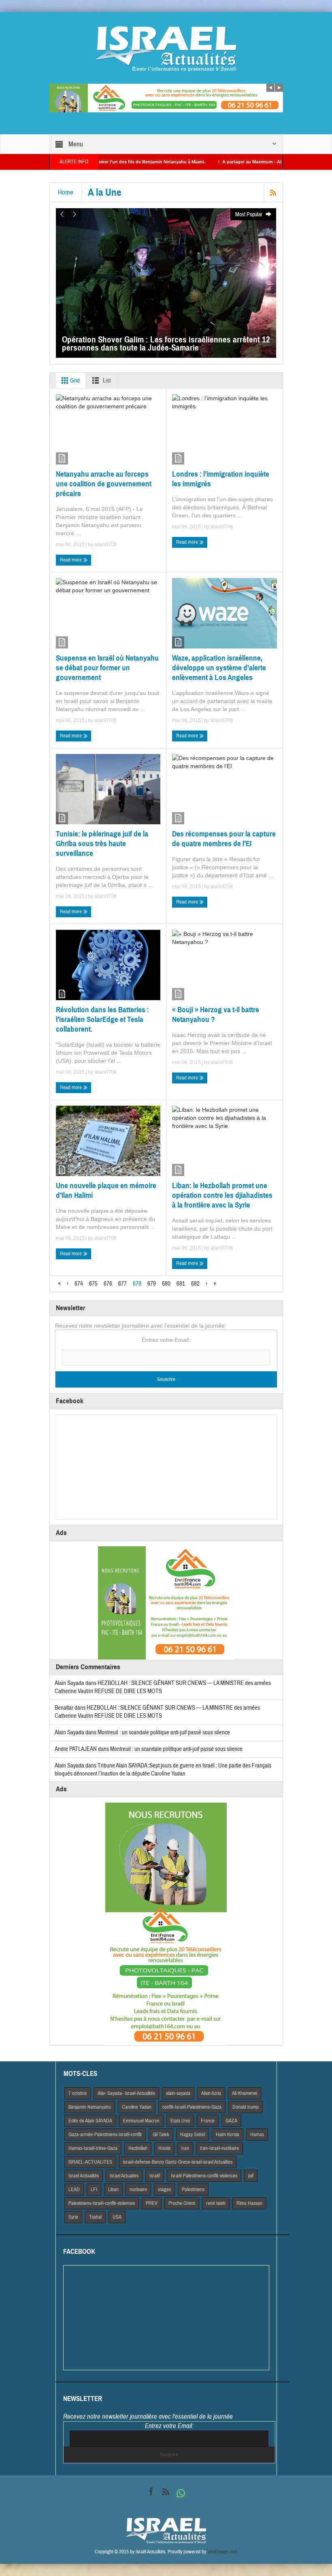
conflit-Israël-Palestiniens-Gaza (192, 2107)
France (208, 2121)
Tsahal (95, 2217)
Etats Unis (180, 2121)
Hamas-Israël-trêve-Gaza (93, 2148)
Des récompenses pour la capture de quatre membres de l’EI (224, 839)
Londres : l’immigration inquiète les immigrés (221, 479)
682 (195, 1284)
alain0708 (105, 545)
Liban (113, 2190)
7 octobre (78, 2093)
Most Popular (249, 215)
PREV (152, 2203)
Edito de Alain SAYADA (90, 2121)
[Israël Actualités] (166, 49)
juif (251, 2176)
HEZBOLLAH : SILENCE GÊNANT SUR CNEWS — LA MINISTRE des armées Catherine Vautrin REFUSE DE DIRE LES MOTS (157, 1712)
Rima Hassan (249, 2203)
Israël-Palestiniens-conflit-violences (204, 2176)
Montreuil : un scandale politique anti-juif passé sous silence (164, 1732)
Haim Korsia (228, 2135)
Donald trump (246, 2107)
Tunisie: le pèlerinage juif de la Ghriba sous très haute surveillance (102, 844)
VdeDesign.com (222, 2552)
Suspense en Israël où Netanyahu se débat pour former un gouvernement (107, 668)
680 (166, 1284)
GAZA (231, 2121)
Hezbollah (138, 2148)
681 (181, 1284)
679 (152, 1284)
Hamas (257, 2135)
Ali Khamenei (245, 2093)
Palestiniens (193, 2190)
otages (164, 2190)
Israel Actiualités (84, 2176)
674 (79, 1284)
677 (122, 1284)
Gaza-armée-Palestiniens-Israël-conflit (105, 2135)
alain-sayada (178, 2093)
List (106, 381)
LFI (94, 2190)
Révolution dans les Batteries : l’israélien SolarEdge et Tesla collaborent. (102, 1019)
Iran (185, 2148)
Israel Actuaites (124, 2176)
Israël (155, 2176)
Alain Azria (211, 2093)
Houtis (164, 2148)
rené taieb (216, 2203)
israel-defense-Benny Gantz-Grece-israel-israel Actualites (178, 2162)
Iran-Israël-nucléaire (219, 2148)
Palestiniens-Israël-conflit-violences (102, 2203)
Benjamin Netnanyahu (90, 2107)
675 (93, 1284)
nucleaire (138, 2190)
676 (108, 1284)
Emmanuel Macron (141, 2121)
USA (117, 2217)
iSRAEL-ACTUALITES (90, 2162)
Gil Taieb (161, 2135)
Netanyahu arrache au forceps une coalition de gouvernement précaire (104, 484)
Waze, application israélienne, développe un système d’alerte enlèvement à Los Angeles (219, 668)
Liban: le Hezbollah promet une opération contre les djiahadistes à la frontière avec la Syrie (222, 1195)
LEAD (74, 2190)
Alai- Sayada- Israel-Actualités (126, 2093)
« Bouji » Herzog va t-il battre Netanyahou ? (216, 1015)
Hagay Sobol (193, 2135)
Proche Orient (182, 2203)
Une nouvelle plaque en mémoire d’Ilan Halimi (106, 1190)
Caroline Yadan (137, 2107)
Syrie (73, 2217)
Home (66, 192)
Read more (71, 560)
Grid (74, 381)
